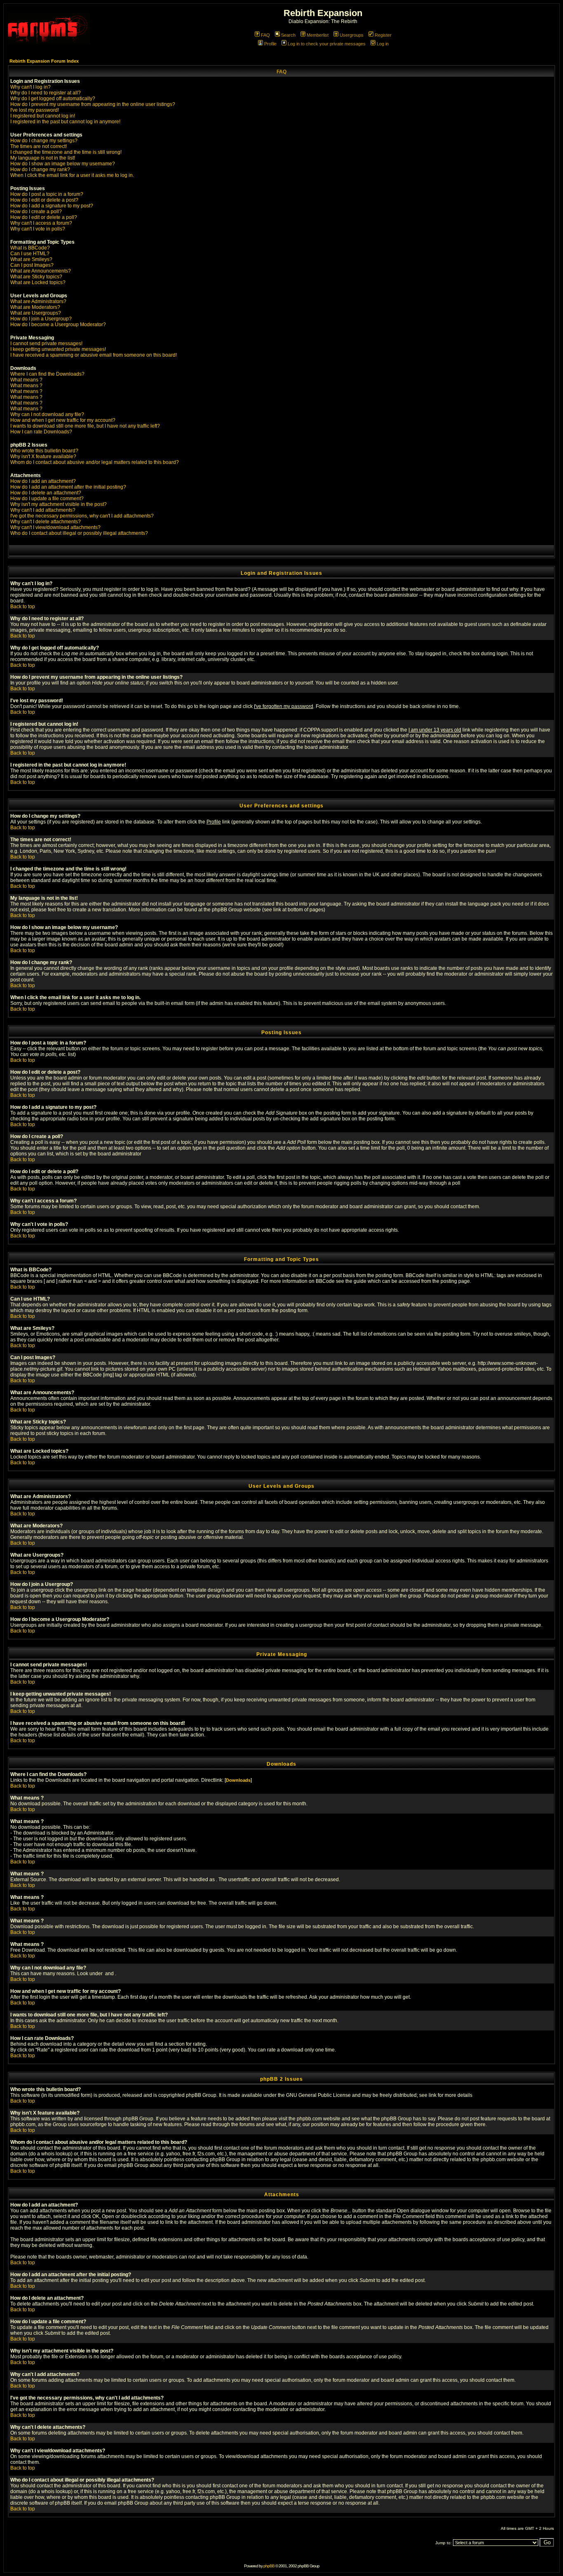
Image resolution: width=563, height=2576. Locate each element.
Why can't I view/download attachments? (55, 527)
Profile (270, 44)
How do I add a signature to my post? (52, 206)
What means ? (26, 380)
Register (383, 35)
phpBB (269, 2566)
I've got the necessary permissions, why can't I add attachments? (82, 516)
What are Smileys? (31, 259)
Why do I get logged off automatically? (53, 99)
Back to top (23, 607)
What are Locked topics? (38, 282)
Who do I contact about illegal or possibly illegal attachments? (79, 533)
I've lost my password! (35, 110)
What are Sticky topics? (36, 277)
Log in (383, 44)
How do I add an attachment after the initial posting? (68, 487)
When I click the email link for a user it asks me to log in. (72, 175)
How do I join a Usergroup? (41, 319)
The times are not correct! (39, 146)
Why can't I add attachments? (43, 510)
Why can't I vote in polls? (38, 229)
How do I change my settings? (44, 141)
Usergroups (352, 35)
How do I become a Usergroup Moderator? (58, 325)
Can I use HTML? (30, 254)
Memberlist (318, 35)
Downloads (238, 1780)
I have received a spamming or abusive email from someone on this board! (94, 355)
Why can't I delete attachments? (46, 522)
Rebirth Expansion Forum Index (44, 61)
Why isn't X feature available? (43, 456)
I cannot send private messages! (46, 343)
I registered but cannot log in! (43, 116)
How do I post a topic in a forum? (47, 194)
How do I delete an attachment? (46, 493)
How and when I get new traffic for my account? (63, 420)
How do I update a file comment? (47, 499)
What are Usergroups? (36, 313)
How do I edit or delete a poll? (44, 217)
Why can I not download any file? (47, 414)
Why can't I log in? (30, 87)
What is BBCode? (30, 248)
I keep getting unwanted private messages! (58, 349)
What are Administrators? (38, 301)
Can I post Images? (32, 265)
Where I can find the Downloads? (47, 374)
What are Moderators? (35, 307)
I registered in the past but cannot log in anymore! (65, 122)
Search (288, 35)
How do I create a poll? (36, 212)
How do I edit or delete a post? (44, 200)
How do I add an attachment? (43, 481)
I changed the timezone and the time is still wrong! (66, 152)
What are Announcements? (41, 271)
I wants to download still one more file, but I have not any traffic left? (85, 426)
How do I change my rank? (40, 169)
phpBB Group (201, 2095)
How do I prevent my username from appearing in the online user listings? (93, 104)
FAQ (265, 35)
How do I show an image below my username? (63, 164)
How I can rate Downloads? (41, 432)
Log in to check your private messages (327, 44)
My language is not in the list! (43, 158)
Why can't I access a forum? (41, 223)
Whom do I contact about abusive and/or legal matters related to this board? (95, 462)
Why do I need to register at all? (46, 93)
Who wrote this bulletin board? (44, 451)
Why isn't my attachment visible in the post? (59, 504)
